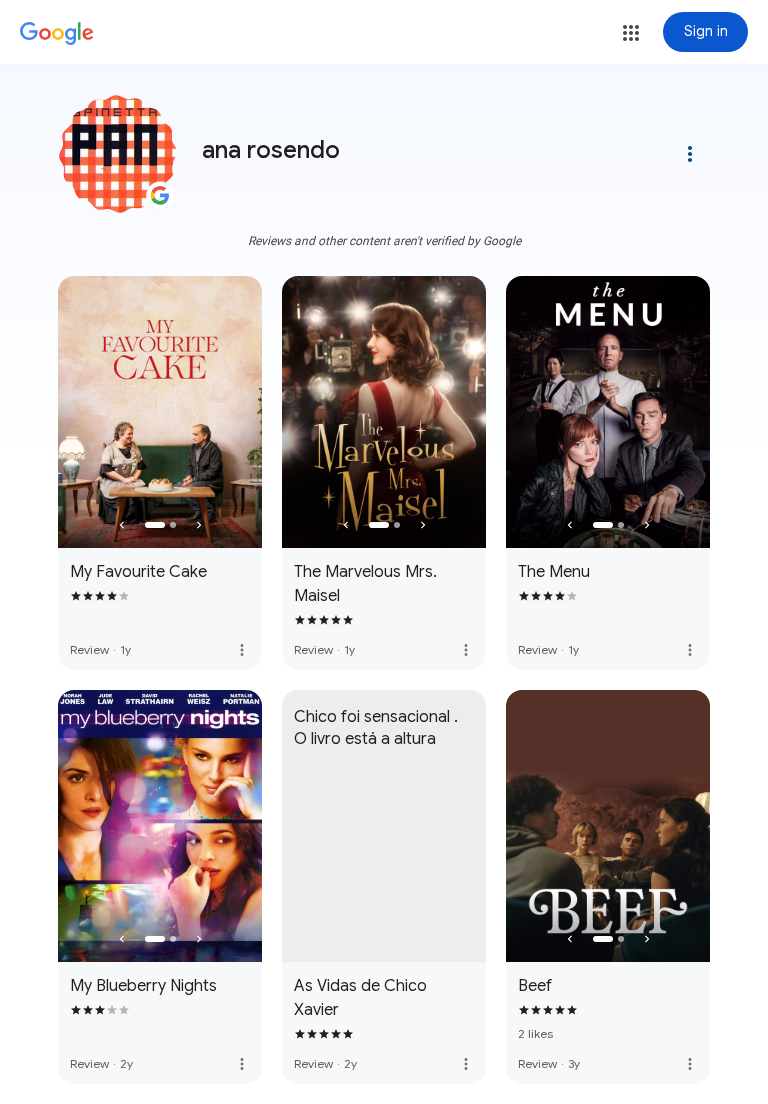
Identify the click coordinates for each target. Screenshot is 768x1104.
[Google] (57, 34)
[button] (631, 33)
